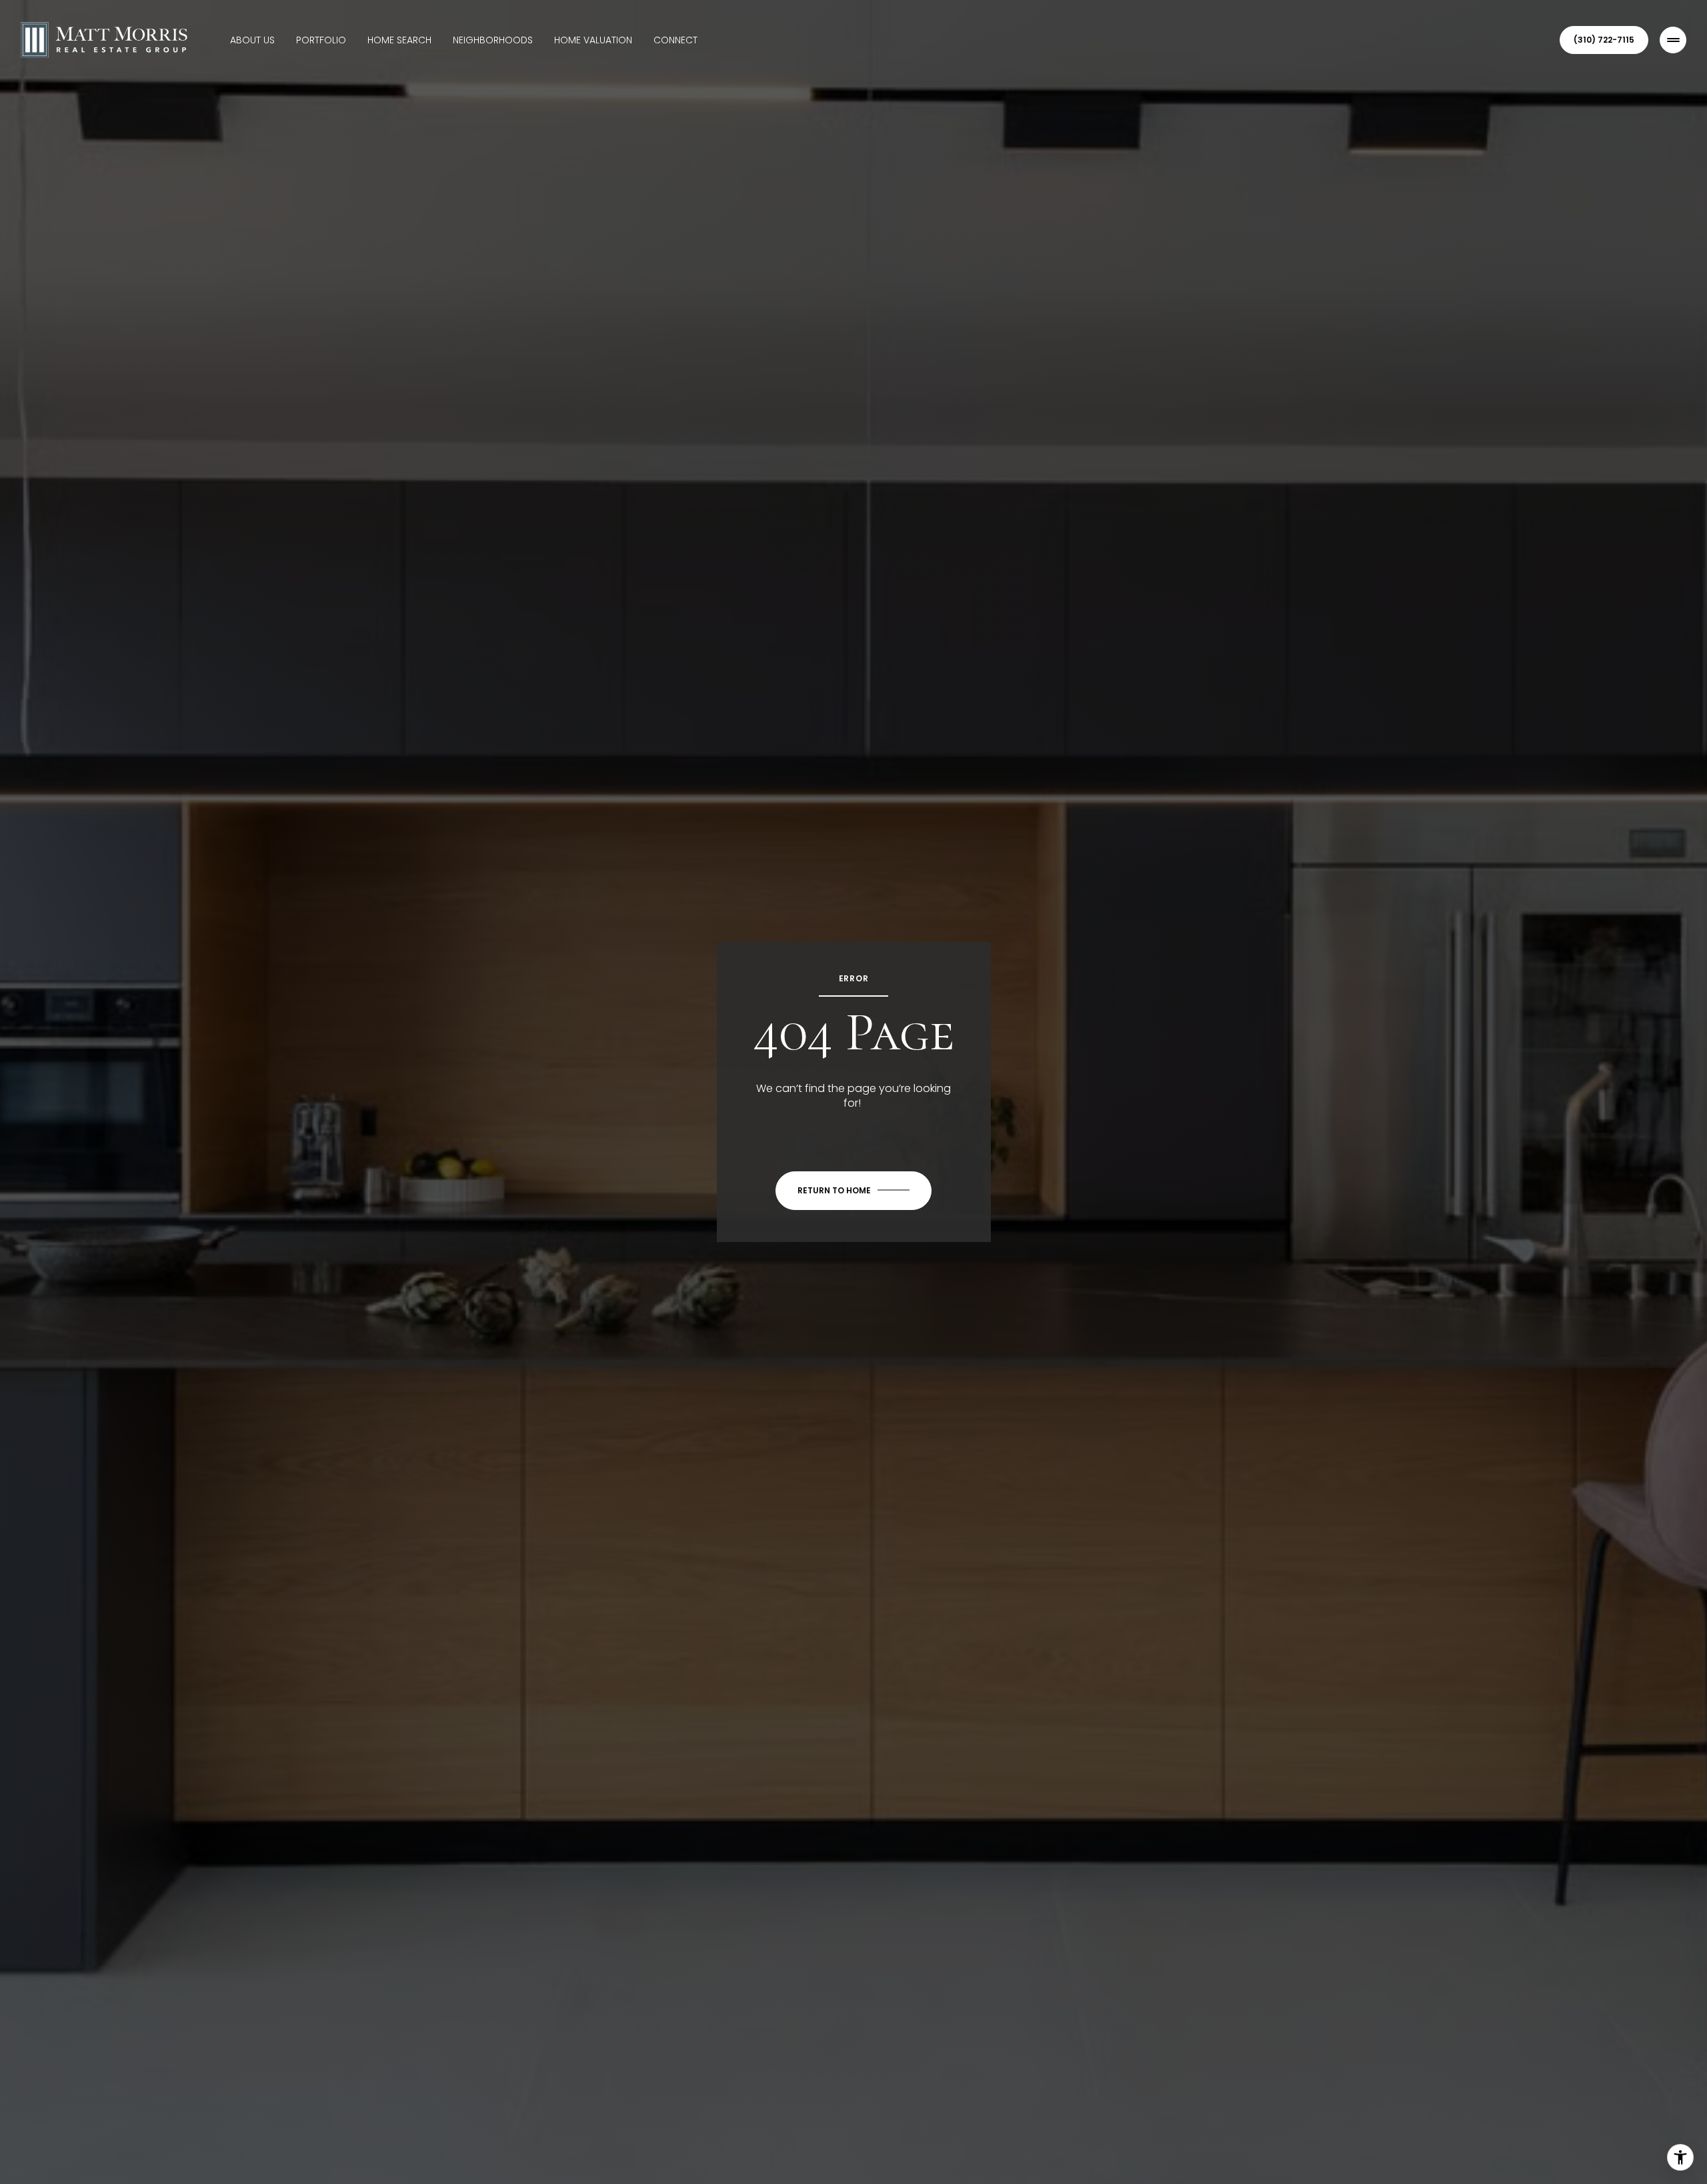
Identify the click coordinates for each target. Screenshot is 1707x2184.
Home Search (399, 40)
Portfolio (321, 40)
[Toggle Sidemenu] (1673, 40)
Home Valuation (593, 40)
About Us (252, 40)
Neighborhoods (493, 40)
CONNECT (675, 40)
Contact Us (1604, 40)
